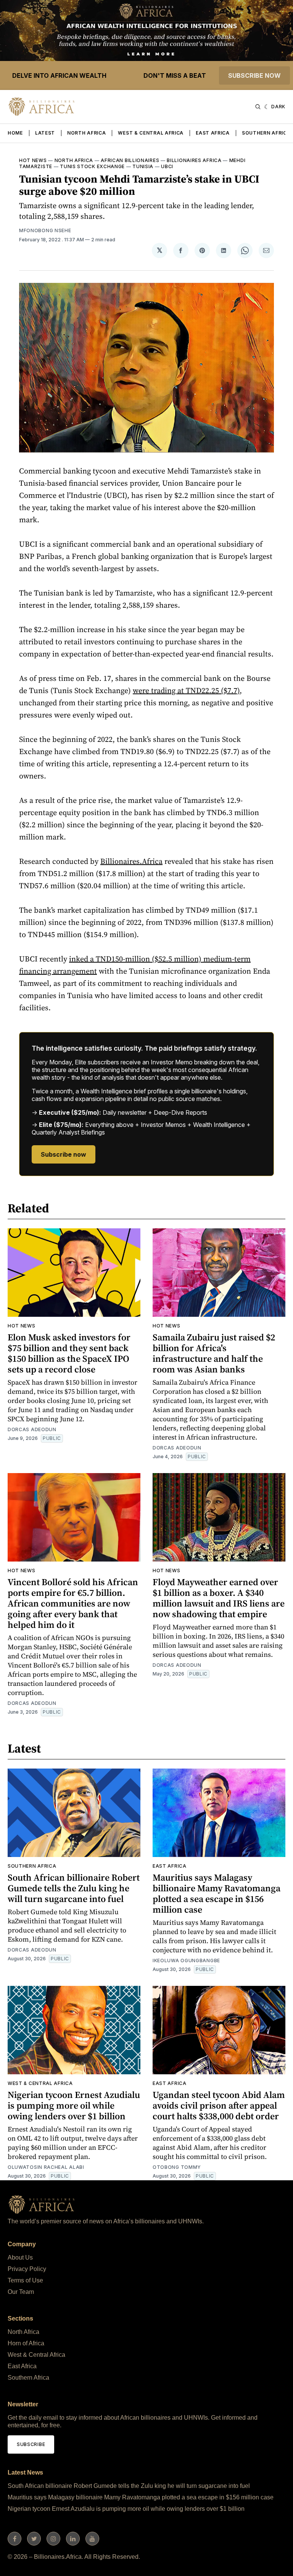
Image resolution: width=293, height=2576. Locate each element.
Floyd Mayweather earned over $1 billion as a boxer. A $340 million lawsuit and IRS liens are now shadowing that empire (219, 1598)
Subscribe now (254, 75)
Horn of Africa (26, 2343)
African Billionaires (130, 160)
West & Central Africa (151, 133)
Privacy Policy (27, 2269)
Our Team (21, 2292)
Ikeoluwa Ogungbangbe (186, 1960)
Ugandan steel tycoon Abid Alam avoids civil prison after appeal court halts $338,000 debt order (219, 2105)
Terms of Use (25, 2280)
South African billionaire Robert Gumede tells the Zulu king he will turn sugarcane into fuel (74, 1888)
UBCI (167, 166)
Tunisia (143, 166)
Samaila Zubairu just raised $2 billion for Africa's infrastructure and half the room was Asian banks (214, 1353)
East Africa (213, 133)
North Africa (86, 133)
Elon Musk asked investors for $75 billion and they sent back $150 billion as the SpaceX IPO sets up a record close (69, 1353)
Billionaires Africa (194, 160)
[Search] (258, 107)
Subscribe (31, 2444)
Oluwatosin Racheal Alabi (46, 2167)
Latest (45, 133)
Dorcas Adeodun (32, 1429)
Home (15, 133)
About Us (20, 2257)
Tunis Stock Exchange (92, 166)
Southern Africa (266, 133)
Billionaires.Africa (131, 861)
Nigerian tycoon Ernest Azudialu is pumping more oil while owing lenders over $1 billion (74, 2105)
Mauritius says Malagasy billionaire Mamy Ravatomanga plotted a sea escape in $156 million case (217, 1893)
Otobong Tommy (177, 2167)
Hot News (33, 160)
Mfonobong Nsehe (45, 230)
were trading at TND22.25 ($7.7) (186, 690)
